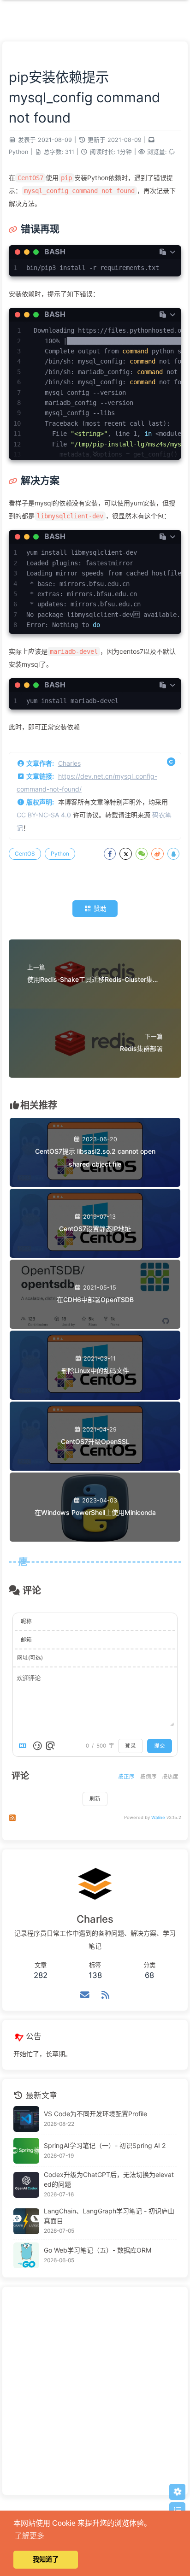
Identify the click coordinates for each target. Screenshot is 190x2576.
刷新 (95, 1799)
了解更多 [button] (30, 2536)
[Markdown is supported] (24, 1746)
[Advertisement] (95, 2391)
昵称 (26, 1621)
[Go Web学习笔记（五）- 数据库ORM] (26, 2255)
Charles (69, 763)
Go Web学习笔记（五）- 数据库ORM (98, 2250)
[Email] (85, 1995)
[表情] (37, 1746)
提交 (160, 1746)
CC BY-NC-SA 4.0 (44, 815)
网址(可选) (30, 1658)
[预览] (50, 1746)
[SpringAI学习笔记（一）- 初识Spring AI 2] (26, 2151)
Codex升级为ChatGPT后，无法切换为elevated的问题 (109, 2179)
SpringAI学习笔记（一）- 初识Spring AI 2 (105, 2145)
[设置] (177, 2492)
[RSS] (105, 1995)
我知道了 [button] (46, 2559)
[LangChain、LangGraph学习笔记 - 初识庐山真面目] (26, 2221)
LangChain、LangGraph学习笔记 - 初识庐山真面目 (109, 2216)
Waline (158, 1817)
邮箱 (26, 1640)
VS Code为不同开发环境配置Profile (95, 2114)
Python (18, 152)
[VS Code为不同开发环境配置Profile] (26, 2119)
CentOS (25, 854)
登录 (131, 1746)
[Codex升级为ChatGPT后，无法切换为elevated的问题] (26, 2185)
